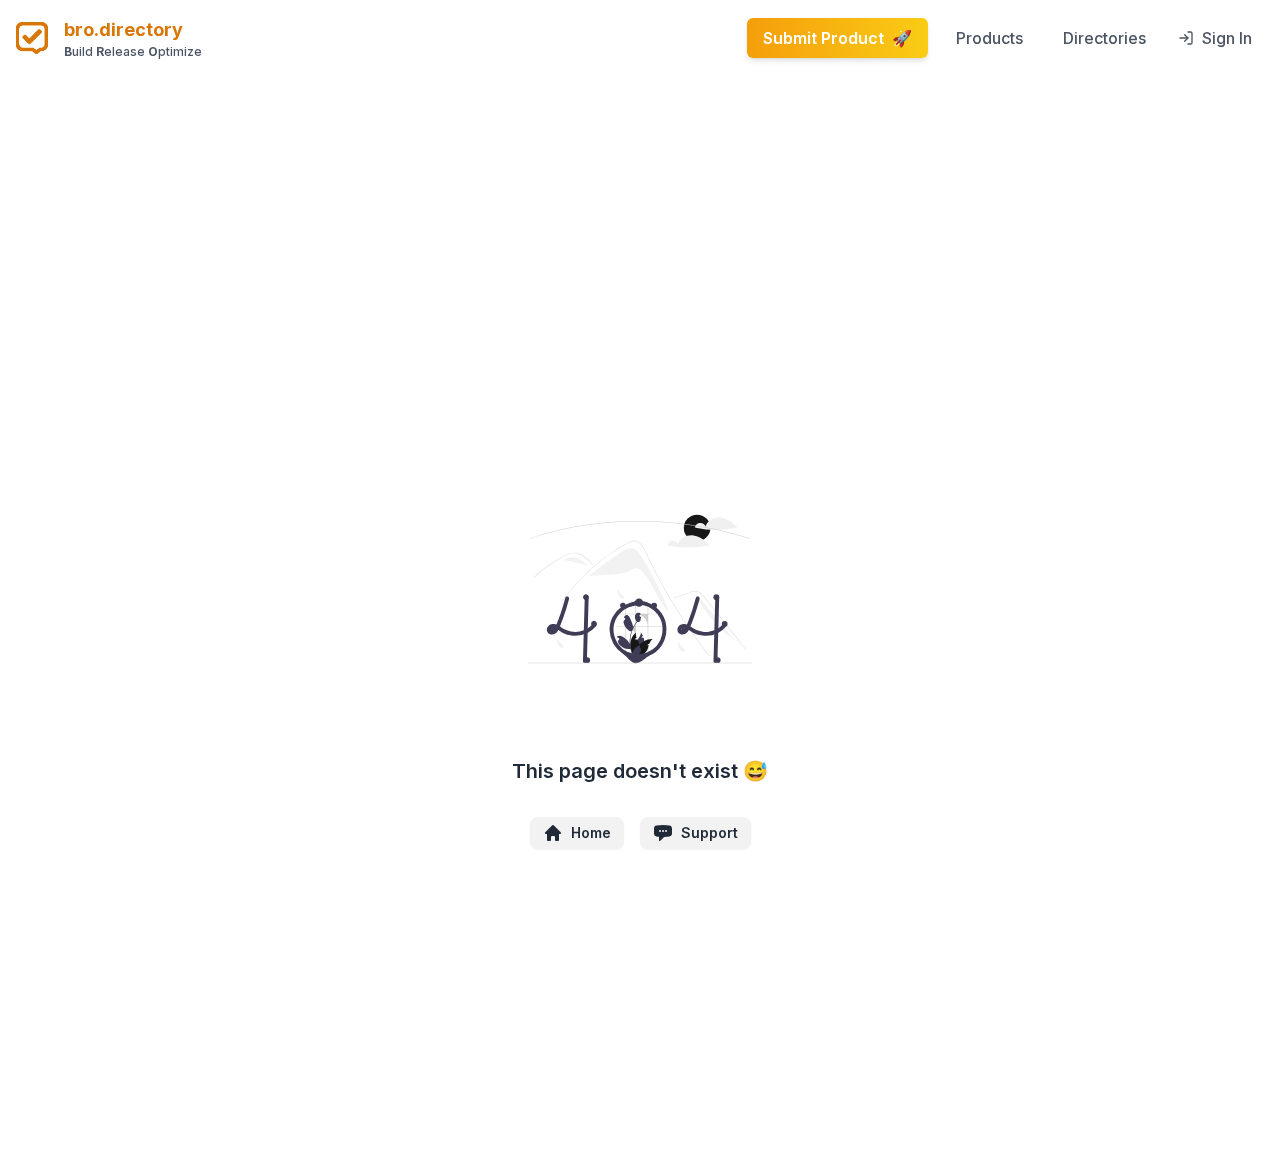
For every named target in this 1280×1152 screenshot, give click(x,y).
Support (709, 832)
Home (591, 832)
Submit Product (837, 38)
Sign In (1227, 38)
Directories (1104, 38)
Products (989, 38)
